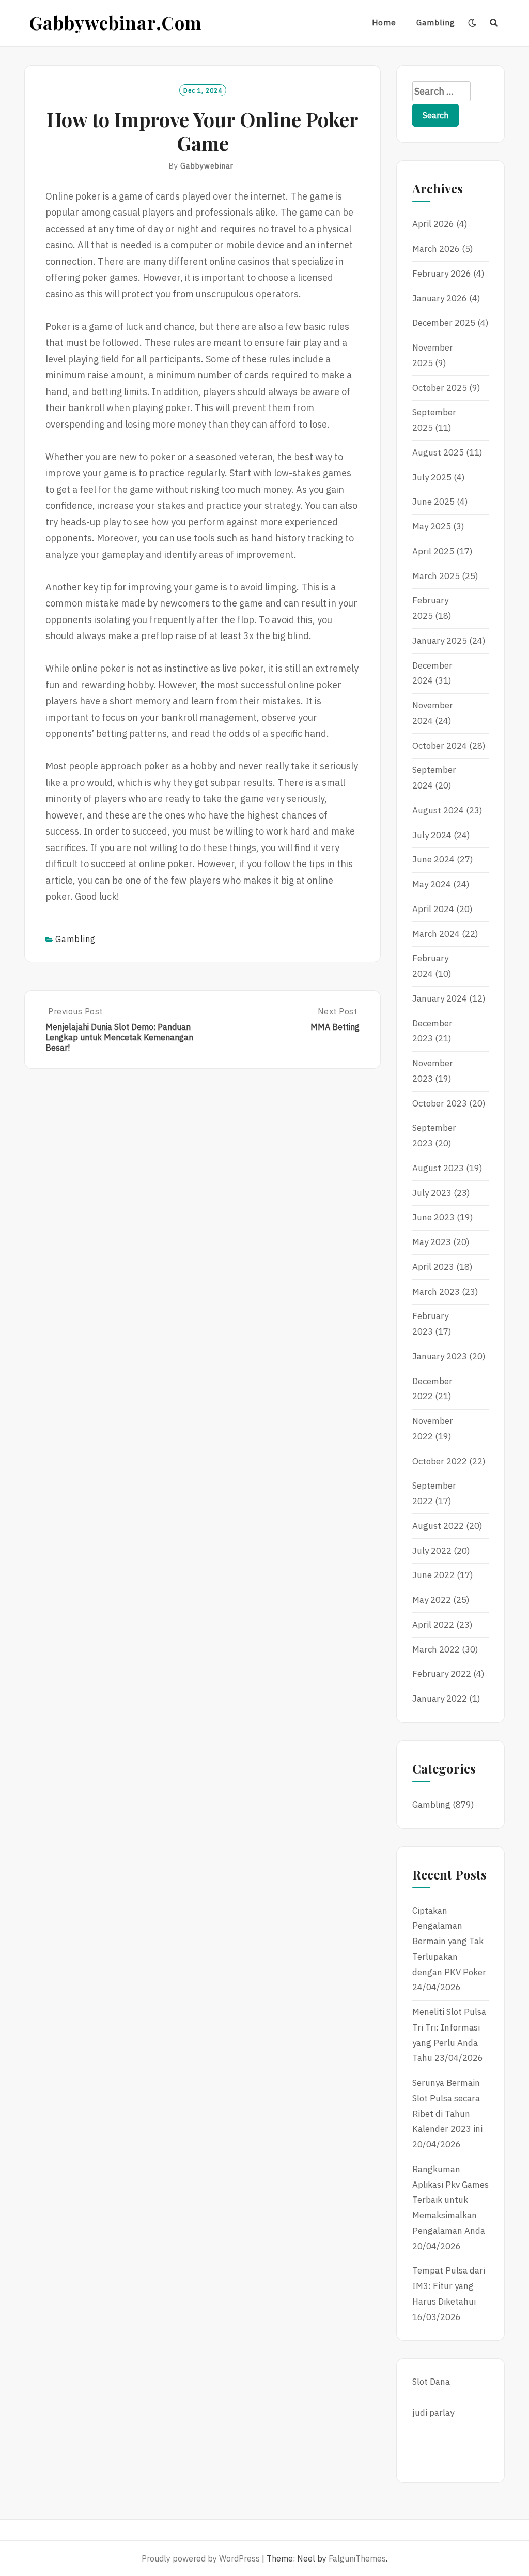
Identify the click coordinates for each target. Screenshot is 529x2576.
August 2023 (438, 1168)
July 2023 (432, 1193)
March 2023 (436, 1292)
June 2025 (433, 502)
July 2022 (432, 1551)
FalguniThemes (357, 2558)
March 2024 (436, 934)
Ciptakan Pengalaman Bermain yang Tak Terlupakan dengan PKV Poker (449, 1941)
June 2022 (433, 1575)
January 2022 (440, 1699)
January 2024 (440, 998)
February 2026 (442, 274)
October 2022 (440, 1461)
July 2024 (432, 835)
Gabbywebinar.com (116, 22)
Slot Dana (431, 2382)
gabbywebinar (207, 166)
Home (384, 22)
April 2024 (433, 909)
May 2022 (432, 1600)
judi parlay (433, 2413)
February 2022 (442, 1674)
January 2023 (440, 1356)
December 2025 (444, 323)
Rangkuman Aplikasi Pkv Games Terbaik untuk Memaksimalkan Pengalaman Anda (450, 2200)
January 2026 (440, 298)
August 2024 (438, 810)
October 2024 (440, 746)
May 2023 (432, 1242)
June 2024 (433, 859)
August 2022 (438, 1526)
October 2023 (440, 1103)
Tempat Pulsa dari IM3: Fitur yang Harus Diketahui (449, 2286)
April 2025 (433, 551)
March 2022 (436, 1649)
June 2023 (433, 1217)
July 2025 (432, 477)
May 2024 (432, 884)
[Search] (494, 23)
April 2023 (433, 1267)
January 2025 (440, 641)
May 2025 (432, 526)
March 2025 (436, 576)
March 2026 (436, 249)
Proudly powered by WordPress (201, 2558)
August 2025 (438, 452)
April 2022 (433, 1625)
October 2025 (440, 388)
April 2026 (433, 224)
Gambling (436, 22)
